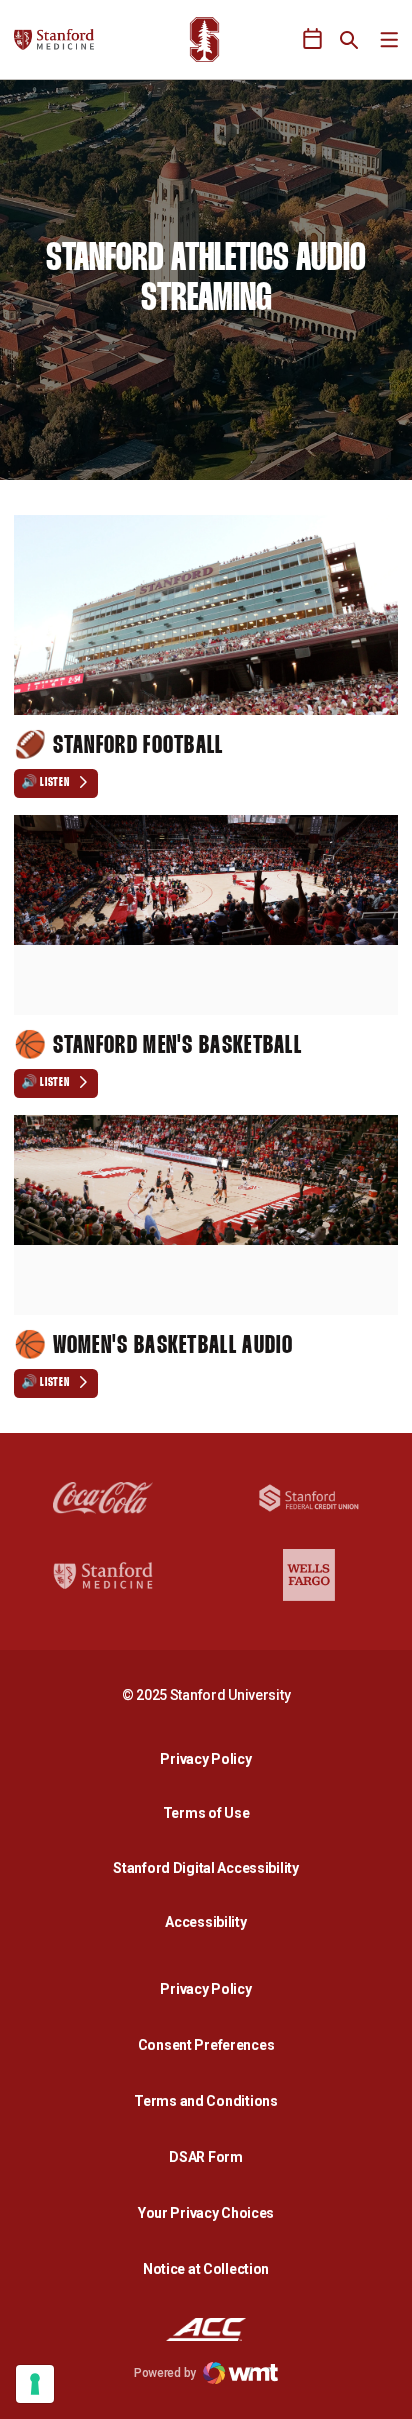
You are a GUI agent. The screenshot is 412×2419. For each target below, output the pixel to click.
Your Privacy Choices (206, 2213)
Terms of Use (206, 1813)
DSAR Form (205, 2157)
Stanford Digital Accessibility (211, 1867)
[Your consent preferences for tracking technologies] (35, 2384)
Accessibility (211, 1921)
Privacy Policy (211, 1758)
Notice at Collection (206, 2269)
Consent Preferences (206, 2045)
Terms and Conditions (205, 2101)
